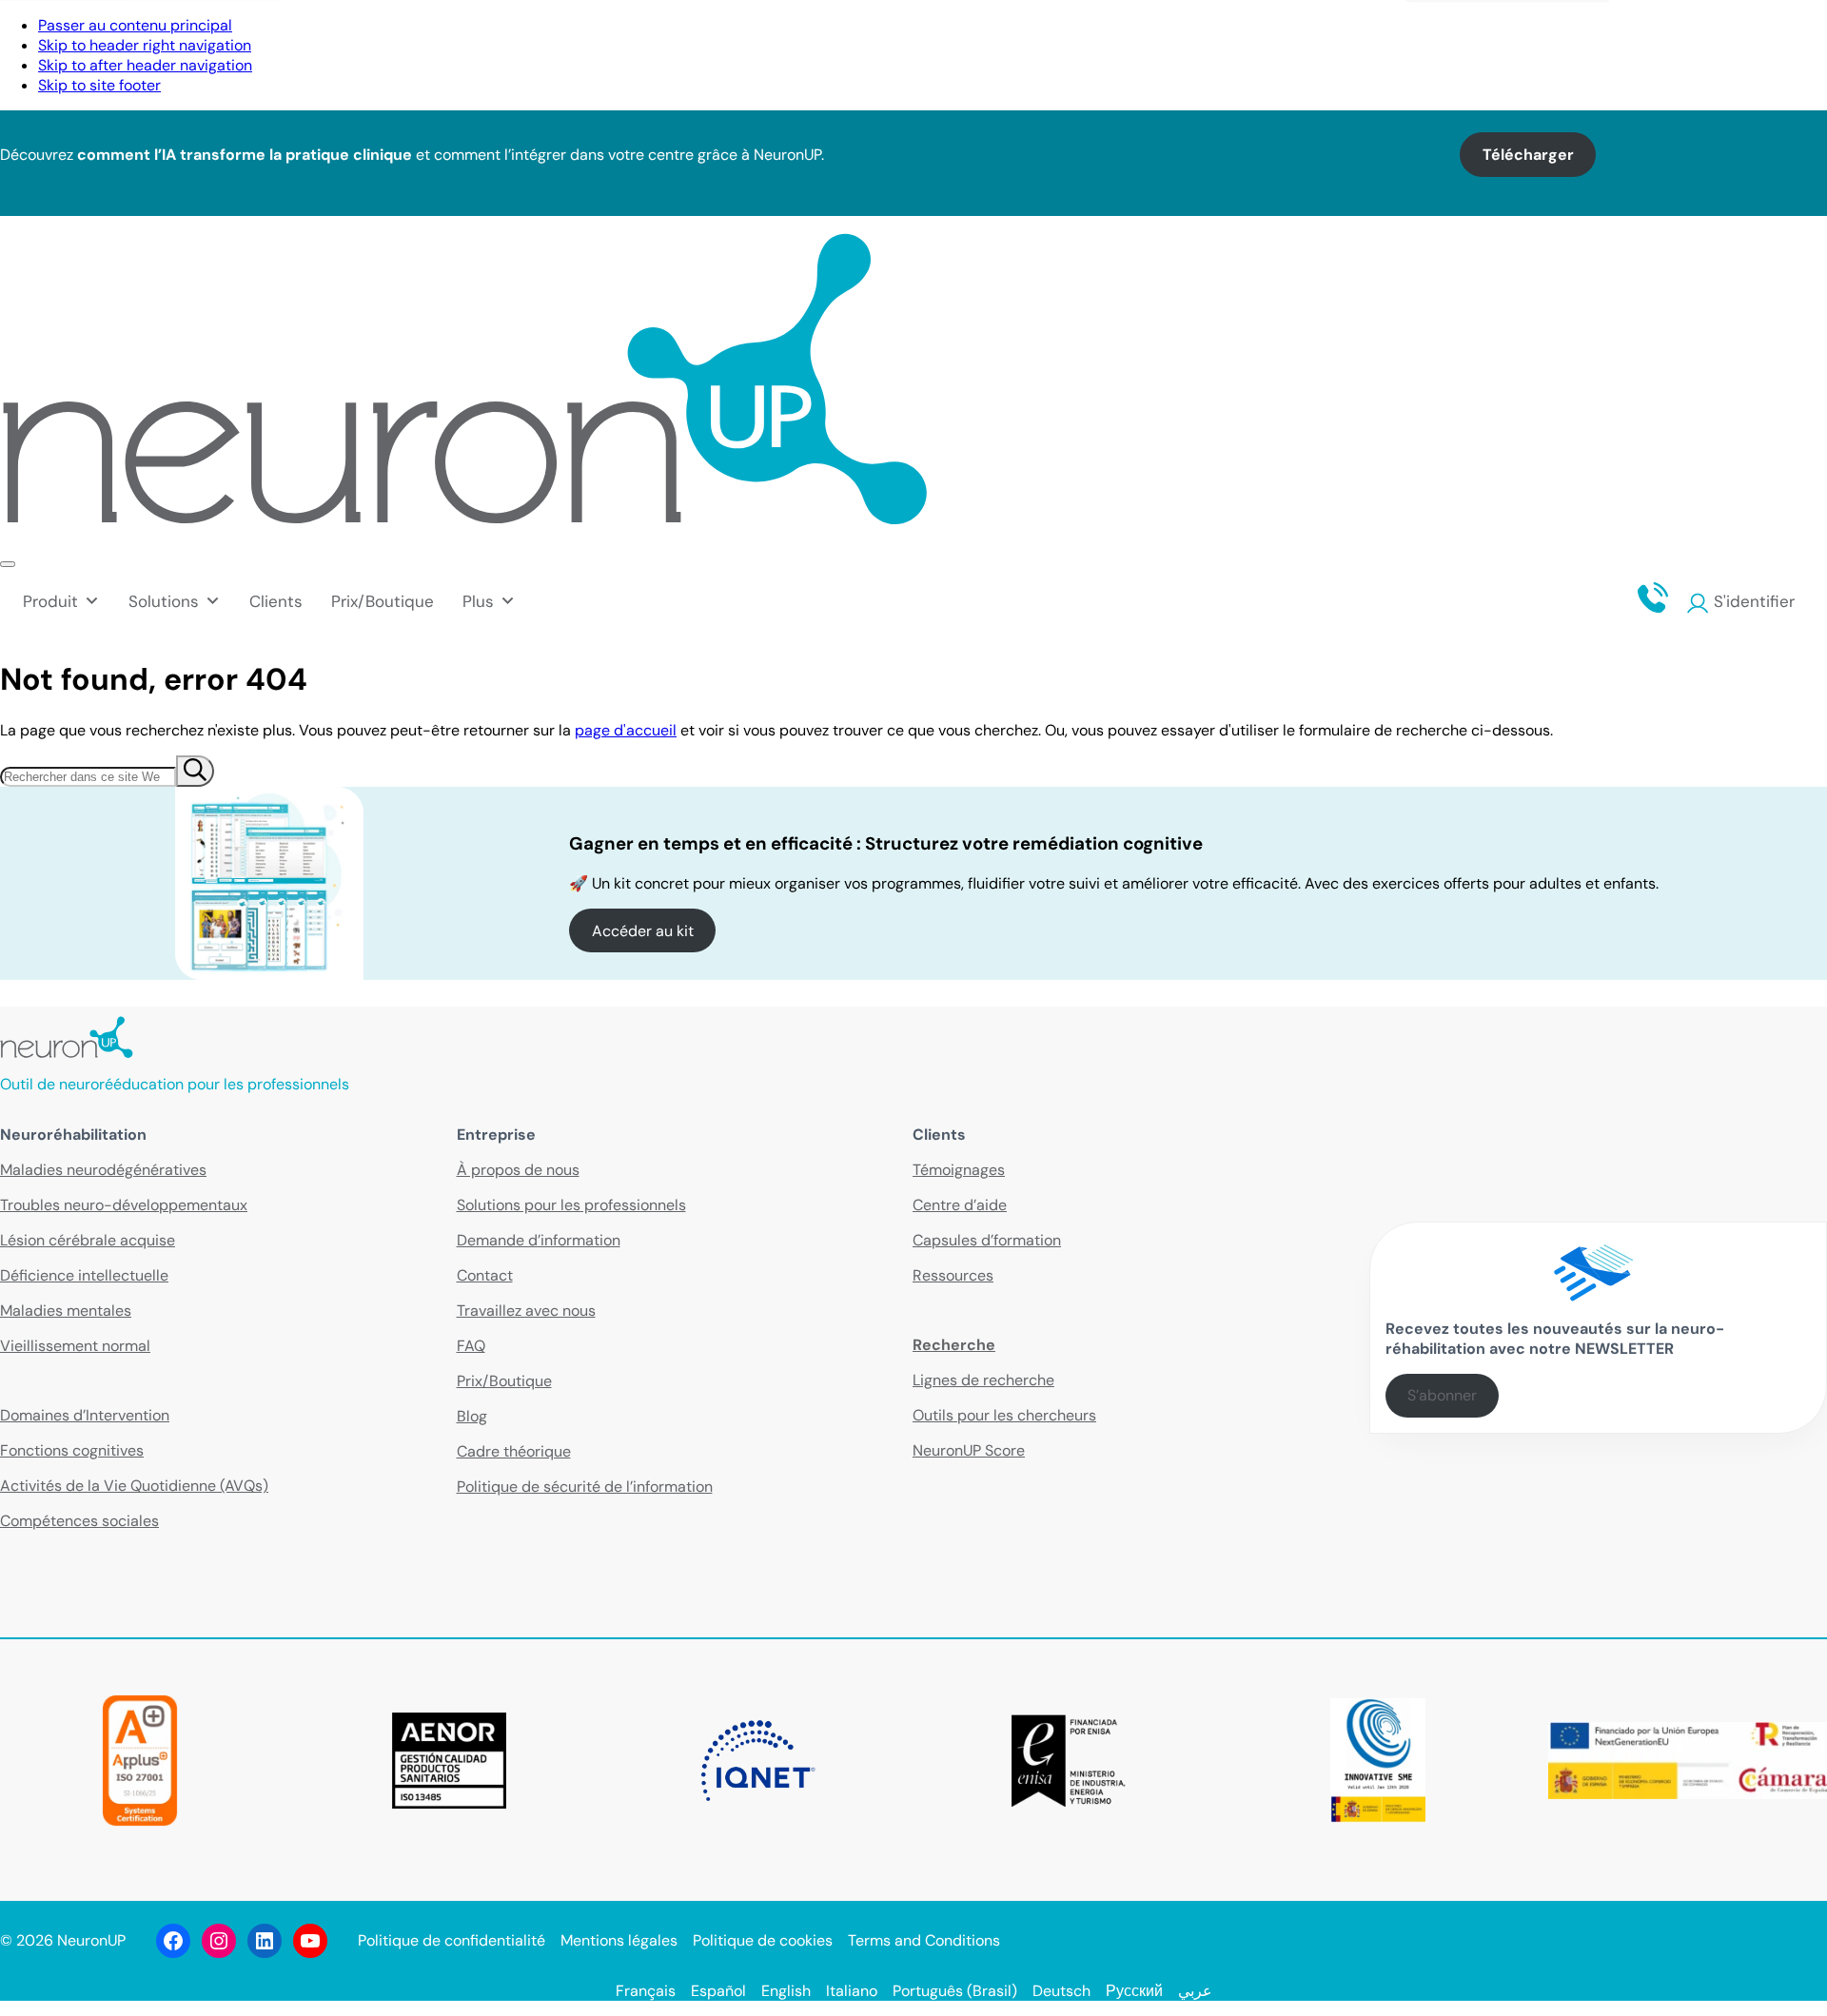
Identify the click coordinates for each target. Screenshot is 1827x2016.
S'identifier (1754, 601)
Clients (276, 601)
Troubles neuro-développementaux (124, 1205)
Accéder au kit (643, 931)
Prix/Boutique (383, 601)
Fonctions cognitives (72, 1450)
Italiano (852, 1991)
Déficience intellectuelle (84, 1275)
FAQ (471, 1346)
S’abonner (1442, 1395)
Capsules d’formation (987, 1240)
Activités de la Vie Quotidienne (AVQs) (134, 1486)
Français (646, 1991)
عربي (1195, 1991)
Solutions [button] (164, 601)
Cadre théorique (514, 1451)
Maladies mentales (66, 1311)
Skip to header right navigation (145, 45)
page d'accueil (626, 730)
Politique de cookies (763, 1940)
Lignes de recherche (983, 1380)
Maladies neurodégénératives (103, 1170)
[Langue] (1807, 32)
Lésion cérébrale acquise (88, 1240)
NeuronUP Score (969, 1450)
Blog (472, 1416)
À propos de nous (518, 1170)
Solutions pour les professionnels (571, 1205)
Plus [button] (478, 601)
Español (718, 1991)
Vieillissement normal (75, 1346)
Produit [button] (50, 601)
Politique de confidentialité (452, 1940)
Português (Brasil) (955, 1991)
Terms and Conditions (924, 1940)
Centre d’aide (960, 1205)
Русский (1134, 1991)
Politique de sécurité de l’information (585, 1487)
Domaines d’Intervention (85, 1415)
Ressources (953, 1275)
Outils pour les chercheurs (1004, 1415)
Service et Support (1673, 32)
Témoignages (959, 1170)
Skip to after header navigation (145, 65)
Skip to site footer (99, 85)
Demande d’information (539, 1240)
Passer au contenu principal (135, 25)
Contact (1542, 32)
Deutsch (1061, 1991)
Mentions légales (619, 1940)
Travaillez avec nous (526, 1311)
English (786, 1991)
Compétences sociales (79, 1521)
